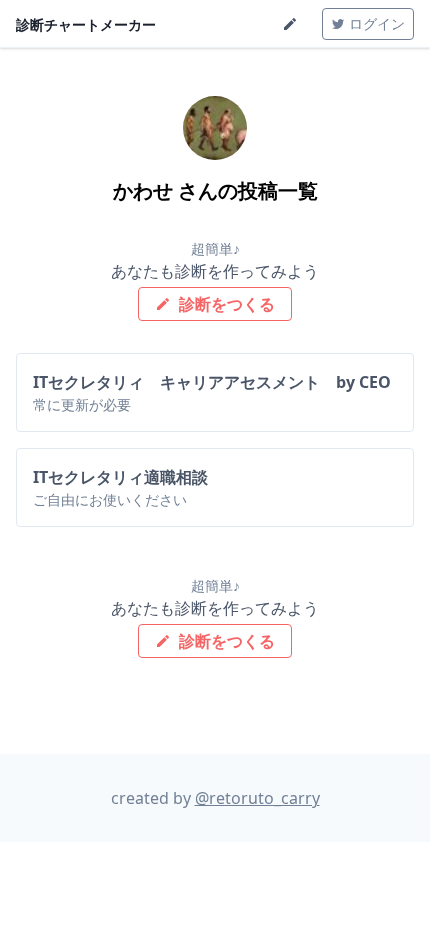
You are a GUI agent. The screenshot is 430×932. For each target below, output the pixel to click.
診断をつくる (225, 304)
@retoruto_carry (257, 798)
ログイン (375, 23)
